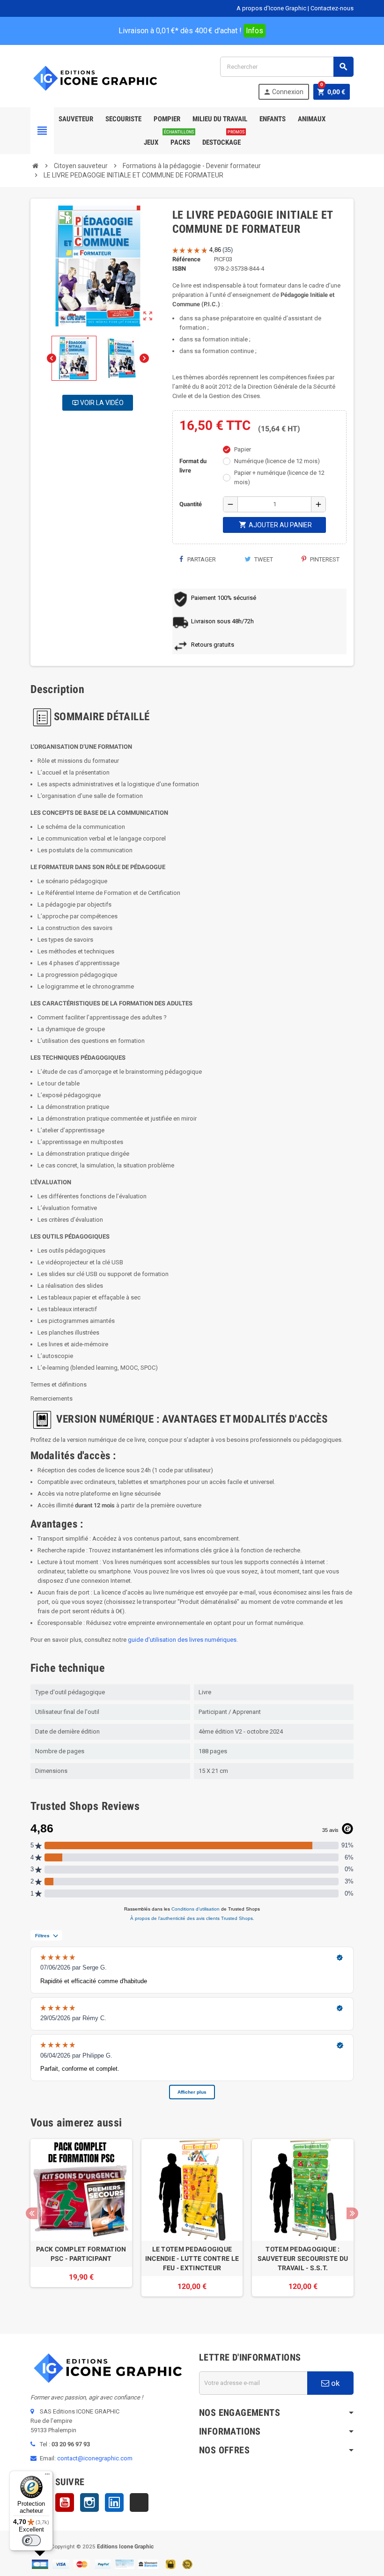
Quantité (191, 504)
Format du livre (193, 466)
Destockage (223, 139)
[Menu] (47, 2476)
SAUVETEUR (76, 119)
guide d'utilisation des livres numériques (182, 1640)
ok (334, 2383)
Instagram (89, 2502)
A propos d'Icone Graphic (271, 8)
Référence (186, 259)
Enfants (273, 119)
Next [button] (352, 2213)
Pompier (167, 119)
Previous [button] (32, 2213)
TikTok (139, 2502)
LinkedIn (114, 2502)
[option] (81, 2222)
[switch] (31, 2540)
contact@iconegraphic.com (95, 2458)
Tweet (263, 559)
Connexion (283, 92)
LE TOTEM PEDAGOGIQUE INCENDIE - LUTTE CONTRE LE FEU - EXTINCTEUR (192, 2259)
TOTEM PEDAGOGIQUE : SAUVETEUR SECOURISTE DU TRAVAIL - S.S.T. (303, 2259)
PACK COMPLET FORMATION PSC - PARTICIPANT (81, 2254)
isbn (179, 269)
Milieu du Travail (220, 119)
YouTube (65, 2502)
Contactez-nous (332, 8)
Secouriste (123, 119)
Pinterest (324, 559)
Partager (201, 559)
